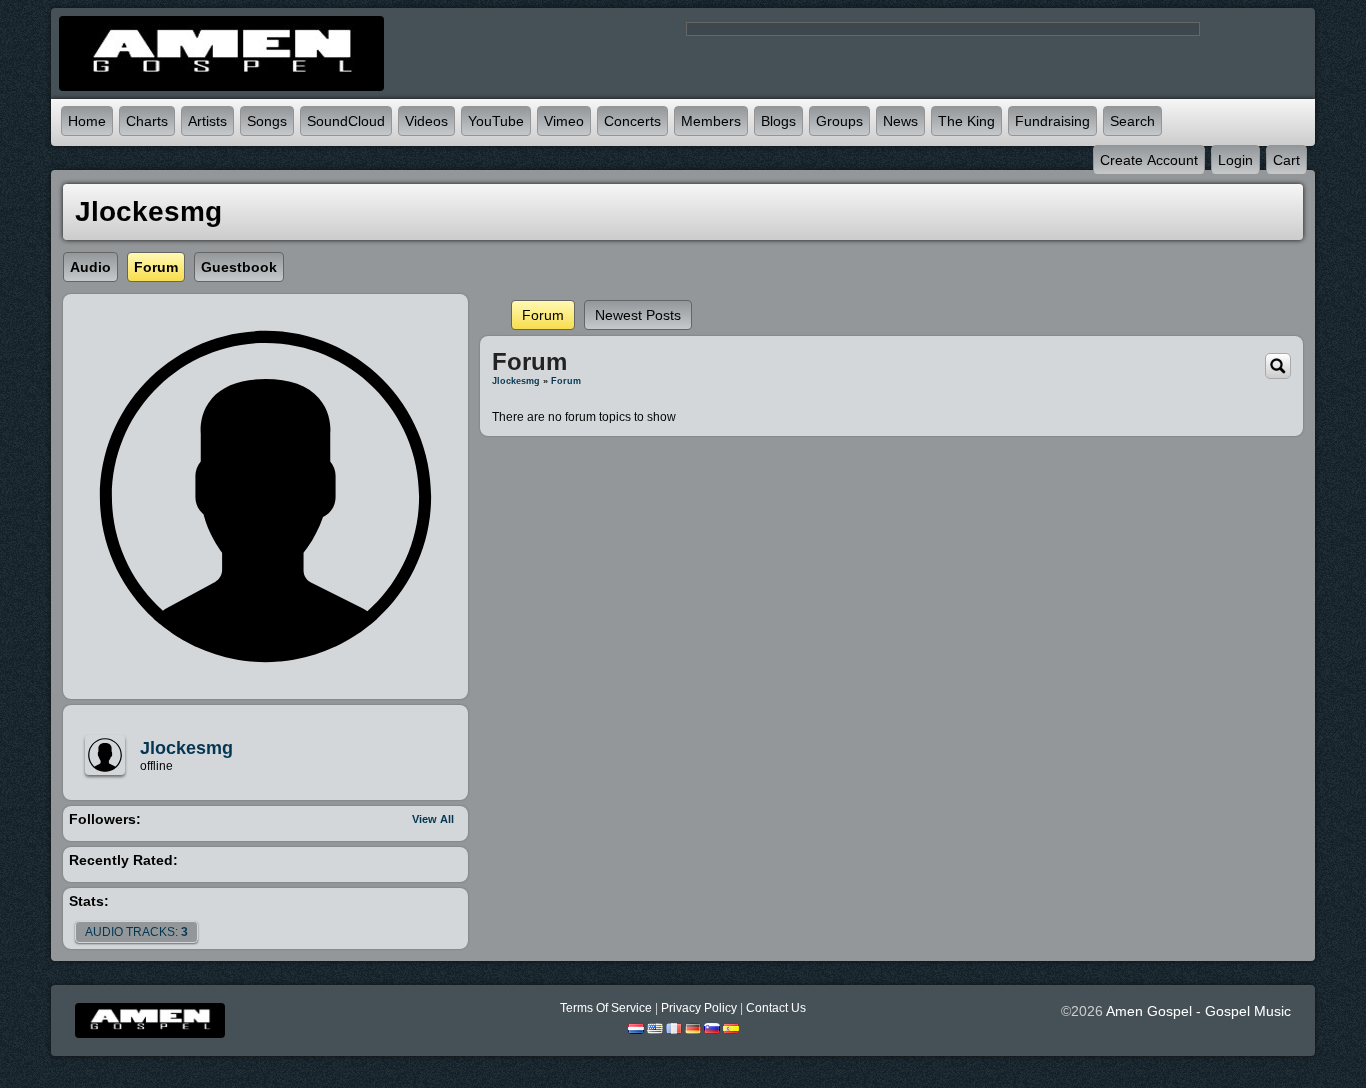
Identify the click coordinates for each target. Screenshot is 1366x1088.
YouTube (496, 121)
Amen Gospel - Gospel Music (1198, 1011)
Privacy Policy (699, 1008)
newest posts (638, 315)
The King (966, 121)
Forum (543, 315)
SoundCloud (346, 121)
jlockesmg (186, 748)
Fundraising (1052, 121)
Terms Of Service (606, 1008)
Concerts (632, 121)
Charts (147, 121)
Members (711, 121)
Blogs (778, 121)
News (900, 121)
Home (87, 121)
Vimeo (564, 121)
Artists (207, 121)
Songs (267, 121)
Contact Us (776, 1008)
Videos (426, 121)
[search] (1278, 365)
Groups (839, 121)
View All (433, 819)
